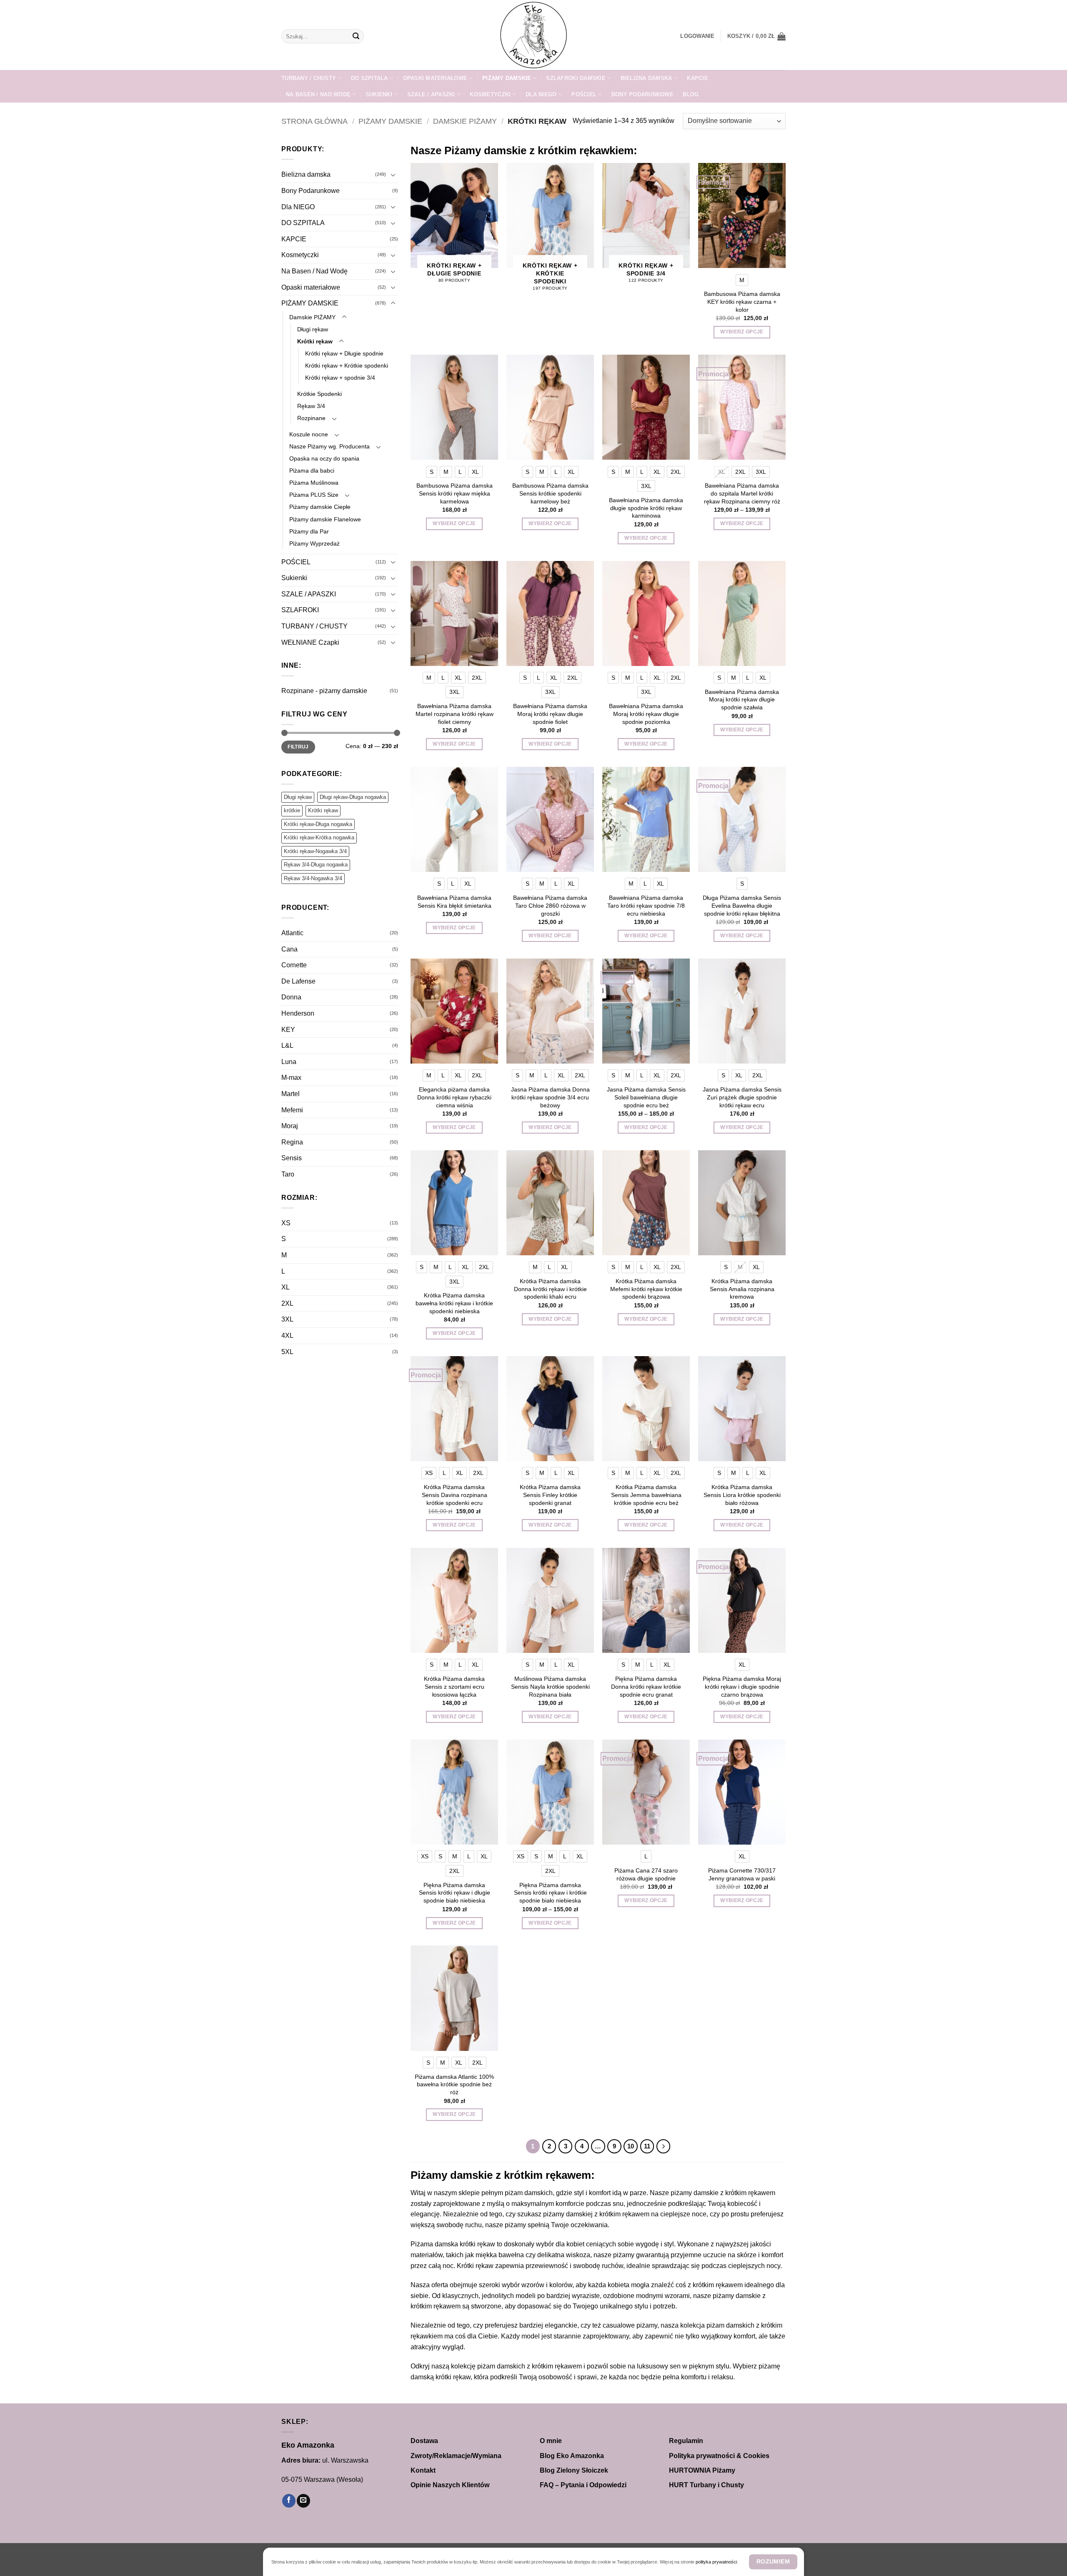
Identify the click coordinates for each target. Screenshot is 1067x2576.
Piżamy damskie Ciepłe (320, 507)
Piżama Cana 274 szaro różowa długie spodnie (646, 1874)
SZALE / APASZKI (431, 94)
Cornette (294, 965)
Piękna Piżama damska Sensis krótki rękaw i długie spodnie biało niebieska (455, 1893)
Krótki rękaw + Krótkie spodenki (347, 365)
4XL (287, 1336)
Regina (292, 1142)
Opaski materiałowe (435, 78)
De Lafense (298, 981)
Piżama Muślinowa (314, 483)
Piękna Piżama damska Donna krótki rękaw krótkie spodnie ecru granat (646, 1686)
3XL (287, 1319)
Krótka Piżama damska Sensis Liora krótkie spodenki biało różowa (742, 1495)
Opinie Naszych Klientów (450, 2485)
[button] (697, 36)
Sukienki (379, 94)
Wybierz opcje (742, 332)
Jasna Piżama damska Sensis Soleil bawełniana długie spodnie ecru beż (646, 1097)
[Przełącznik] (393, 175)
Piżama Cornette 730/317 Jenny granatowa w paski (742, 1874)
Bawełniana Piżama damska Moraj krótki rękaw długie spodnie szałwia (742, 700)
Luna (289, 1062)
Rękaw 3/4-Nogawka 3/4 (313, 878)
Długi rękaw (313, 329)
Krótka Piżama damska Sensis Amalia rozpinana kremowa (742, 1289)
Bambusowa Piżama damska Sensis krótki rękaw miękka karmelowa (455, 493)
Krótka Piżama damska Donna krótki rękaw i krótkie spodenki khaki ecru (550, 1289)
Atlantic (292, 933)
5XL (287, 1352)
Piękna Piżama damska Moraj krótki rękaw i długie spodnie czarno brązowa (742, 1686)
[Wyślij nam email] (303, 2501)
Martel (291, 1094)
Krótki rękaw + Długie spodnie (344, 353)
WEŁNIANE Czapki (310, 642)
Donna (291, 997)
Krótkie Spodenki (319, 394)
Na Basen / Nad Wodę (318, 94)
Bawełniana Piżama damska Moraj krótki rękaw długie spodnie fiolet (550, 714)
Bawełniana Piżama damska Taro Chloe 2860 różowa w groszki (550, 905)
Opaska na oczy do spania (324, 458)
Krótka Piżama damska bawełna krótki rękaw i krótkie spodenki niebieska (454, 1303)
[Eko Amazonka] (533, 35)
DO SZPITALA (369, 78)
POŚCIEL (584, 94)
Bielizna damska (646, 78)
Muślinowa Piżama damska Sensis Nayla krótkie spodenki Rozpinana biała (550, 1686)
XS (286, 1223)
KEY (288, 1030)
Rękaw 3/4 (311, 406)
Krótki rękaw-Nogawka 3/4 (315, 851)
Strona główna (314, 121)
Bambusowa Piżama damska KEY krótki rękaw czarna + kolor (742, 302)
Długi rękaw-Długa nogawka (353, 797)
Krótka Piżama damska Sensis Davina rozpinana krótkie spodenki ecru (455, 1495)
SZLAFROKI (300, 610)
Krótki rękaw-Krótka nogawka (319, 837)
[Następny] (664, 2146)
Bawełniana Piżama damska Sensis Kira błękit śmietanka (454, 902)
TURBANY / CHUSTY (309, 78)
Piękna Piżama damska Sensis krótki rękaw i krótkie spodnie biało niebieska (550, 1893)
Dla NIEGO (541, 94)
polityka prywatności (716, 2562)
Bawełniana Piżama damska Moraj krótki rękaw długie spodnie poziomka (646, 714)
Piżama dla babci (312, 471)
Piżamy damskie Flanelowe (325, 519)
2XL (287, 1303)
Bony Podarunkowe (642, 94)
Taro (288, 1174)
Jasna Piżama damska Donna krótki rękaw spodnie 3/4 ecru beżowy (550, 1097)
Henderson (298, 1013)
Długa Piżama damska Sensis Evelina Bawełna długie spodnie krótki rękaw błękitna (742, 905)
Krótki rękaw (315, 341)
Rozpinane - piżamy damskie (324, 691)
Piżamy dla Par (309, 531)
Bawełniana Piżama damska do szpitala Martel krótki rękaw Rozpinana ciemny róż (742, 493)
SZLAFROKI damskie (576, 78)
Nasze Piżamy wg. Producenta (329, 446)
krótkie (292, 810)
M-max (291, 1078)
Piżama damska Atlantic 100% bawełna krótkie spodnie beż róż (454, 2084)
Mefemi (292, 1110)
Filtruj (298, 747)
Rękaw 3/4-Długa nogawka (316, 865)
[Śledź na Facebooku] (289, 2501)
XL (286, 1287)
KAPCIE (698, 78)
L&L (287, 1045)
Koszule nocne (309, 434)
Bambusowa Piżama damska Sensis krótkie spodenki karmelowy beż (550, 493)
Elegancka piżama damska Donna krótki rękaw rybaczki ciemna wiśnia (454, 1097)
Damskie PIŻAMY (465, 121)
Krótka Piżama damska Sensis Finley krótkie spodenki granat (550, 1495)
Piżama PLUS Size (314, 495)
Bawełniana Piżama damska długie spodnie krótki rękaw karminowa (646, 508)
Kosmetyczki (490, 94)
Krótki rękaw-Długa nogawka (318, 824)
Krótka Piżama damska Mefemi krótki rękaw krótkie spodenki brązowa (646, 1289)
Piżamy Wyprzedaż (314, 543)
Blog (691, 94)
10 (631, 2146)
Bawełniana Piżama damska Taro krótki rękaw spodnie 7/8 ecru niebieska (646, 905)
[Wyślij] (356, 36)
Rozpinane (311, 418)
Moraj (290, 1126)
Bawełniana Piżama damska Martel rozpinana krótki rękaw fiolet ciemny (455, 714)
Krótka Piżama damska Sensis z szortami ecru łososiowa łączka (454, 1686)
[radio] (742, 280)
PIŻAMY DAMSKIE (507, 78)
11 (647, 2146)
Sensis (292, 1158)
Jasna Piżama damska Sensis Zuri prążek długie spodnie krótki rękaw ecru (742, 1097)
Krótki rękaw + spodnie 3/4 (340, 378)
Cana (289, 949)
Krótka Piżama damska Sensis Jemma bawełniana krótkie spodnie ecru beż (646, 1495)
